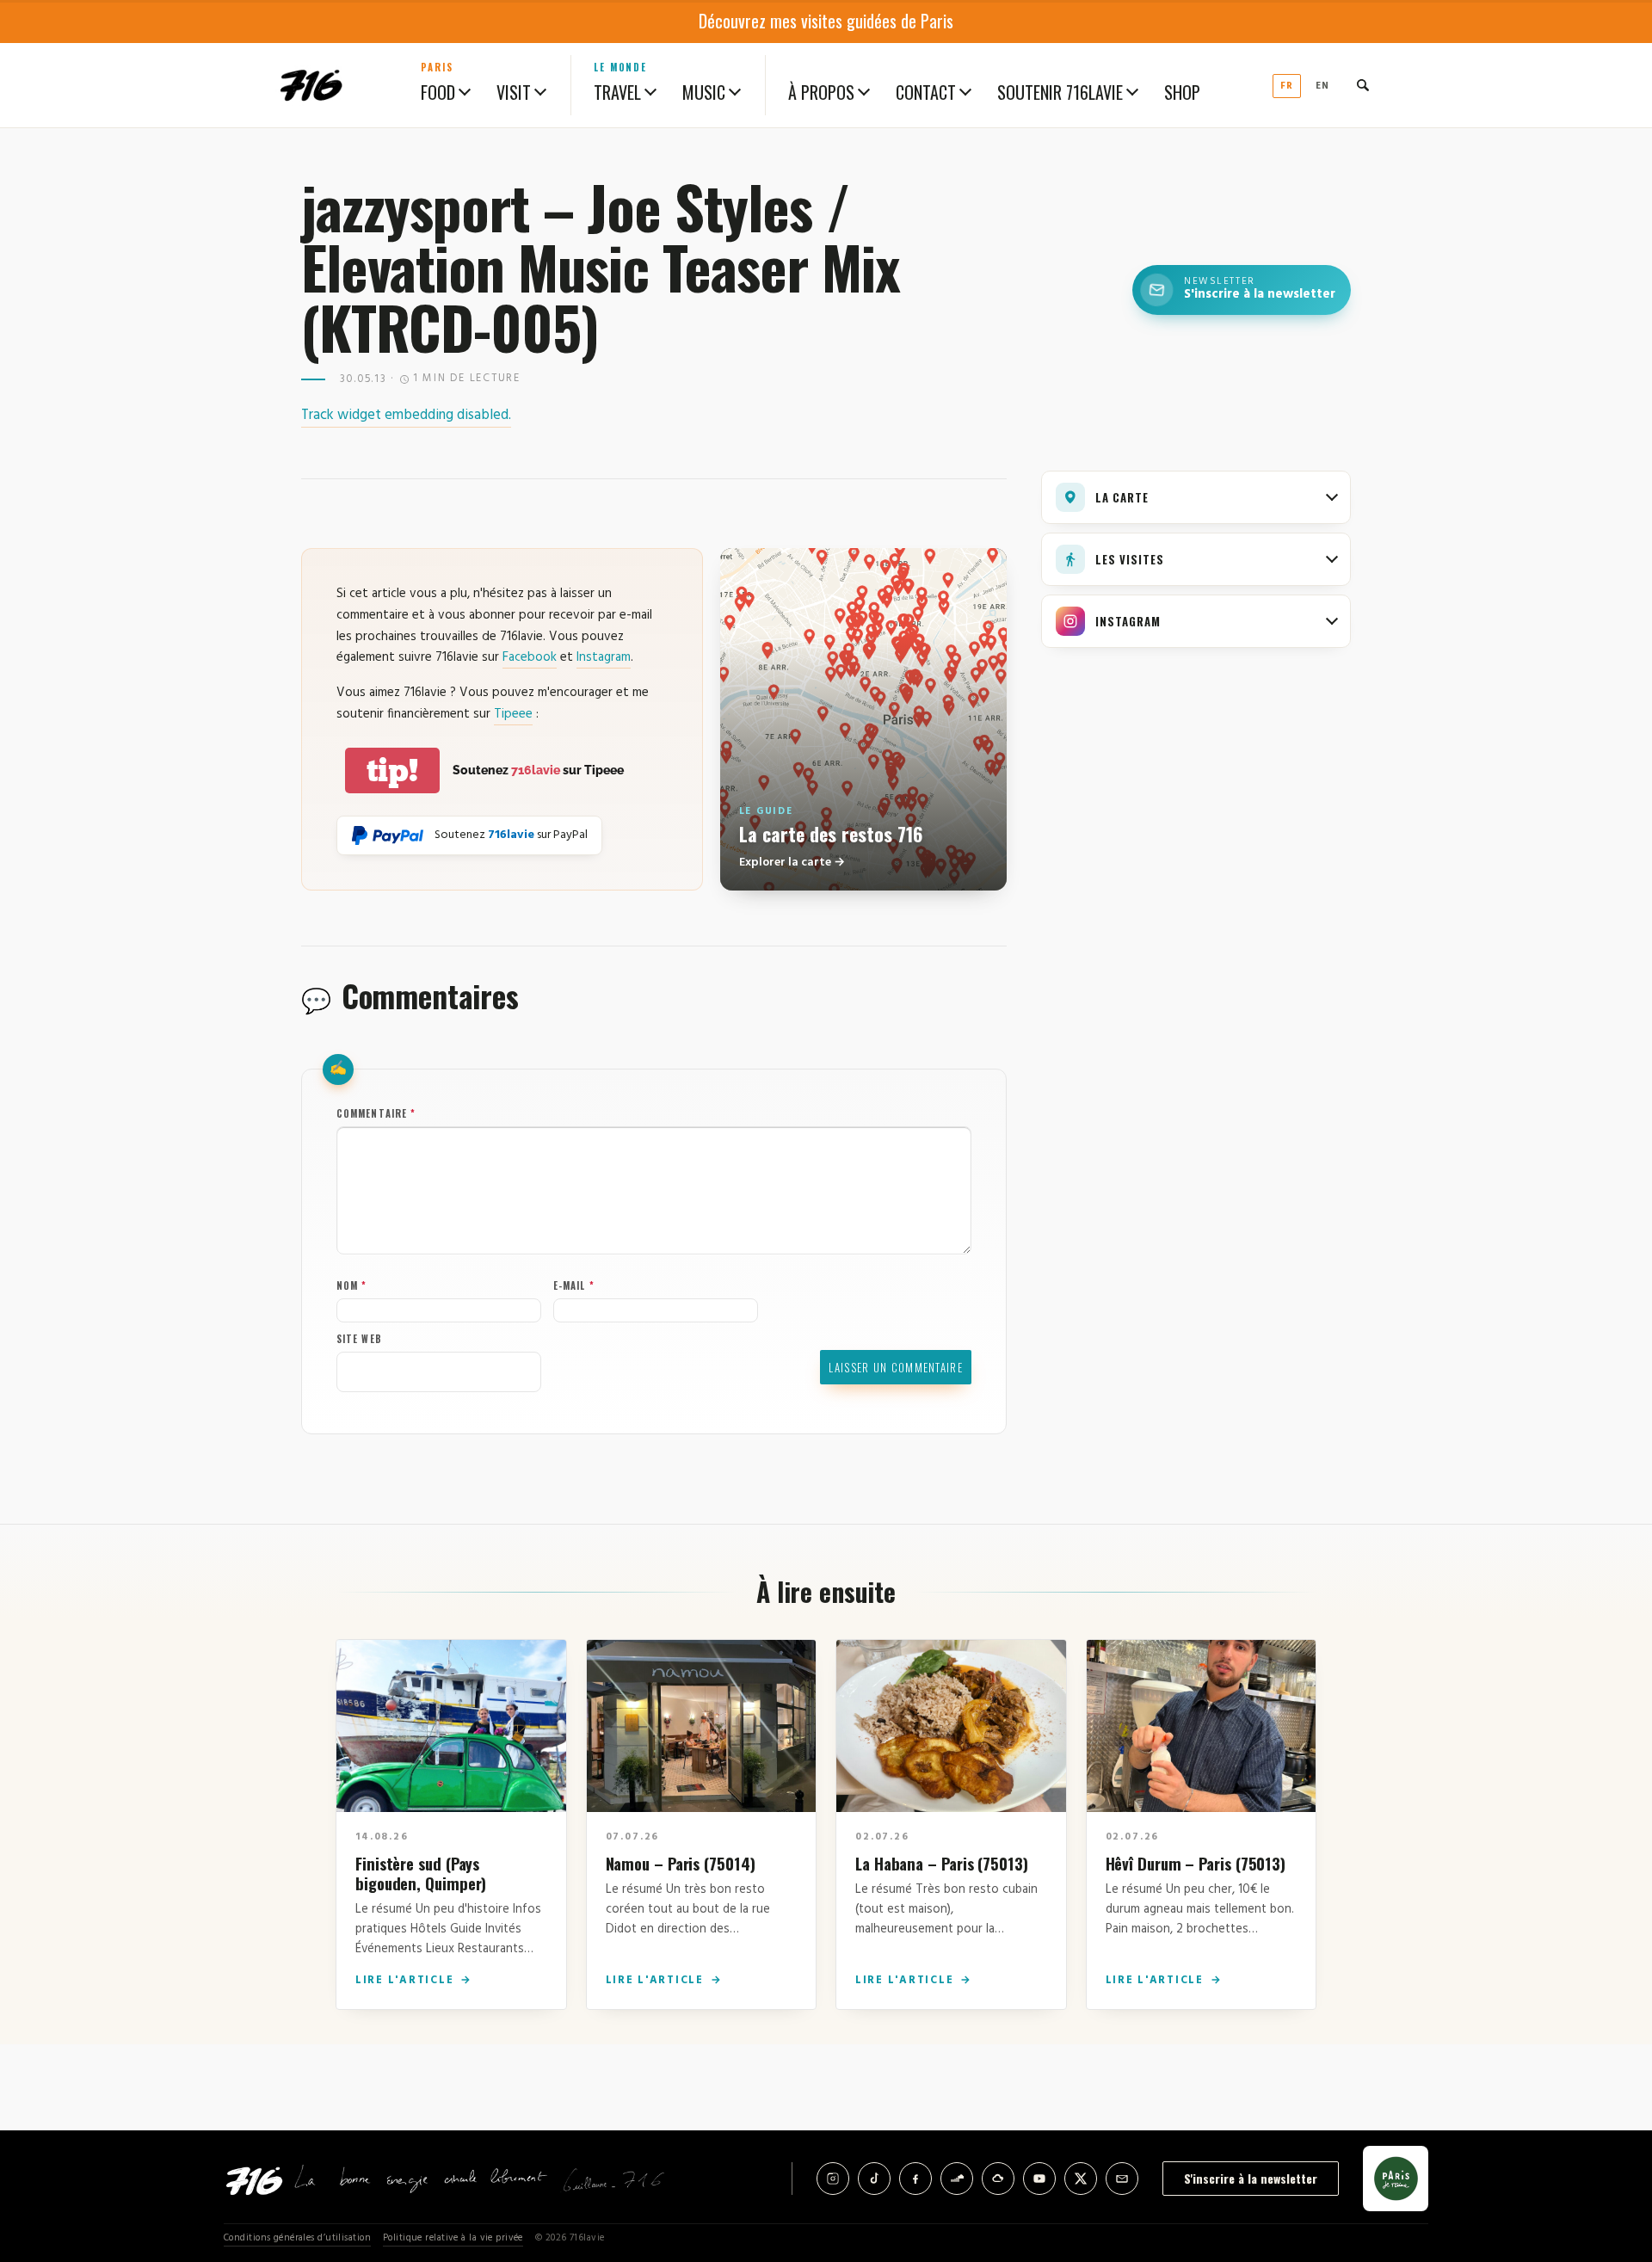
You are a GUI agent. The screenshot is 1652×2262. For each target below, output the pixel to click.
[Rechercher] (1363, 85)
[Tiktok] (874, 2179)
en (1322, 86)
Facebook (530, 657)
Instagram (604, 657)
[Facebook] (915, 2179)
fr (1287, 86)
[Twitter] (1081, 2179)
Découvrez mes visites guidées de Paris (826, 21)
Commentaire (376, 1113)
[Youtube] (1039, 2179)
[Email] (1122, 2179)
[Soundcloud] (957, 2179)
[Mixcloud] (998, 2179)
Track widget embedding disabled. (406, 415)
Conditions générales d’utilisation (297, 2238)
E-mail (574, 1285)
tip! (392, 770)
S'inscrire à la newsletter (1251, 2178)
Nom (352, 1285)
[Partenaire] (1396, 2179)
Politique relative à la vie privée (453, 2238)
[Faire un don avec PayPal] (388, 835)
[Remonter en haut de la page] (1611, 2154)
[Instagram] (833, 2179)
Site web (359, 1339)
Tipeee (513, 714)
